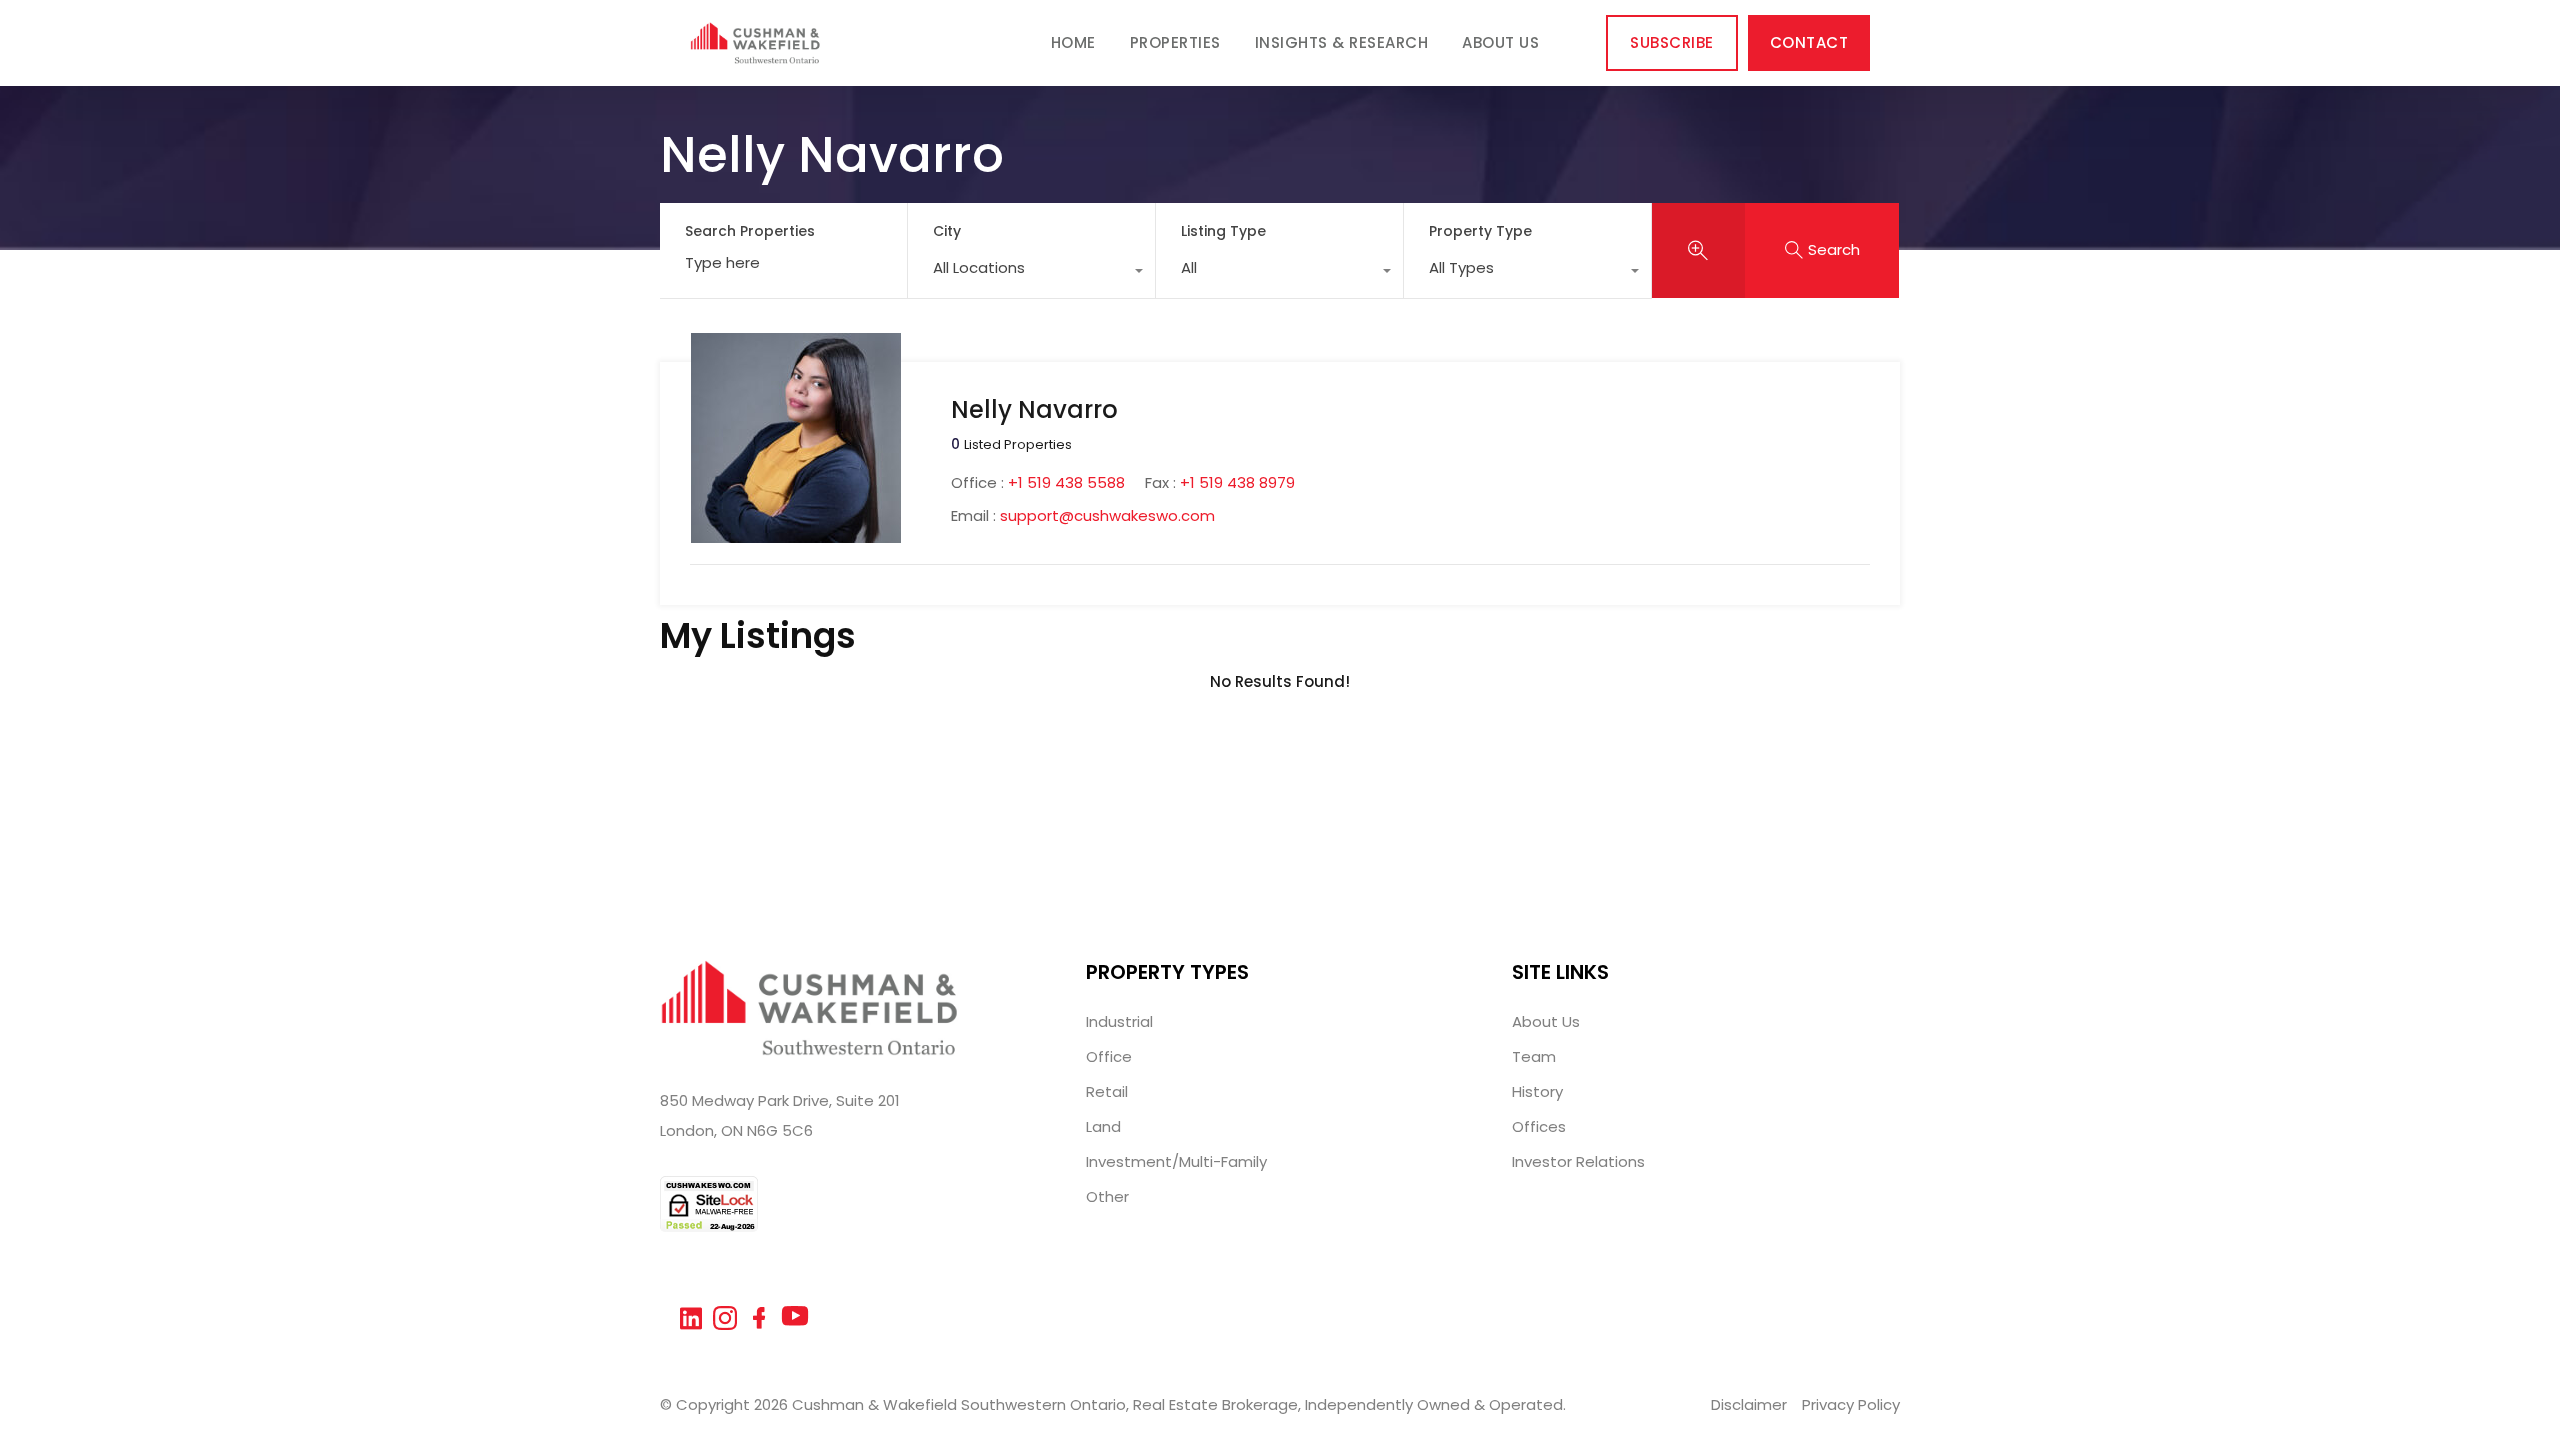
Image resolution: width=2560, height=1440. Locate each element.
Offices (1539, 1126)
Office (1109, 1056)
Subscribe (1672, 42)
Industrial (1119, 1021)
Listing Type (1223, 231)
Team (1534, 1056)
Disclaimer (1749, 1404)
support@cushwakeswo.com (1107, 515)
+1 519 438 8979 (1237, 482)
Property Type (1480, 231)
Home (1073, 42)
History (1537, 1091)
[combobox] (1031, 273)
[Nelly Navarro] (796, 533)
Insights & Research (1342, 42)
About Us (1500, 42)
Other (1107, 1196)
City (947, 231)
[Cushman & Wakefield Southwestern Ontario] (755, 54)
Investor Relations (1578, 1161)
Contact (1809, 42)
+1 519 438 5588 (1066, 482)
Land (1103, 1126)
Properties (1175, 42)
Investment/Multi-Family (1176, 1161)
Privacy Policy (1851, 1404)
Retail (1107, 1091)
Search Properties (750, 231)
